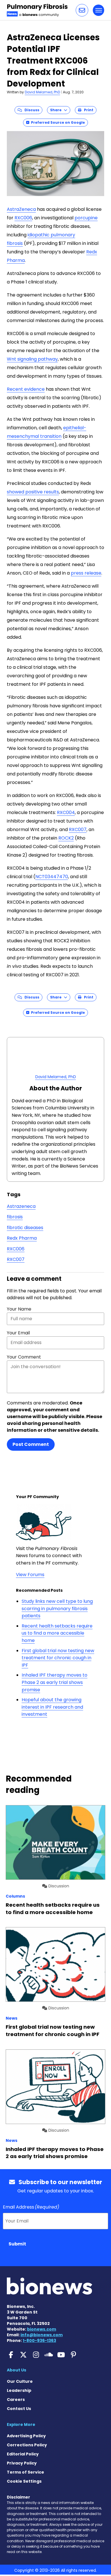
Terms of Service (25, 2472)
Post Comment (31, 1444)
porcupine (86, 218)
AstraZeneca (21, 209)
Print (87, 110)
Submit (17, 2244)
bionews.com (42, 2329)
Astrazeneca (21, 1206)
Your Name (19, 1309)
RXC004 (66, 812)
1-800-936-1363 (39, 2341)
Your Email (18, 1333)
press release (86, 573)
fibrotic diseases (25, 1228)
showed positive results (33, 492)
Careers (16, 2400)
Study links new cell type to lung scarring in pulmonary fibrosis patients (57, 1608)
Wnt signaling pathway (32, 359)
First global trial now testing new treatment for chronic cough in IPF (58, 1658)
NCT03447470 (52, 877)
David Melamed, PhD (42, 92)
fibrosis (15, 1217)
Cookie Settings (24, 2481)
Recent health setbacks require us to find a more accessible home (57, 1633)
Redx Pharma (22, 1238)
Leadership (19, 2390)
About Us (17, 2370)
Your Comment (24, 1357)
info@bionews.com (42, 2335)
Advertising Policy (26, 2436)
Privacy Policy (22, 2463)
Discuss (31, 110)
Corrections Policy (27, 2445)
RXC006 (23, 218)
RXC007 (78, 829)
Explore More (21, 2424)
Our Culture (20, 2381)
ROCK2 (66, 838)
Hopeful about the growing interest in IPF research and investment (52, 1707)
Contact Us (19, 2409)
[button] (82, 10)
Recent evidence (26, 389)
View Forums (30, 1575)
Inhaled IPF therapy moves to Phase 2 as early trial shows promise (55, 1682)
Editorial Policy (23, 2454)
